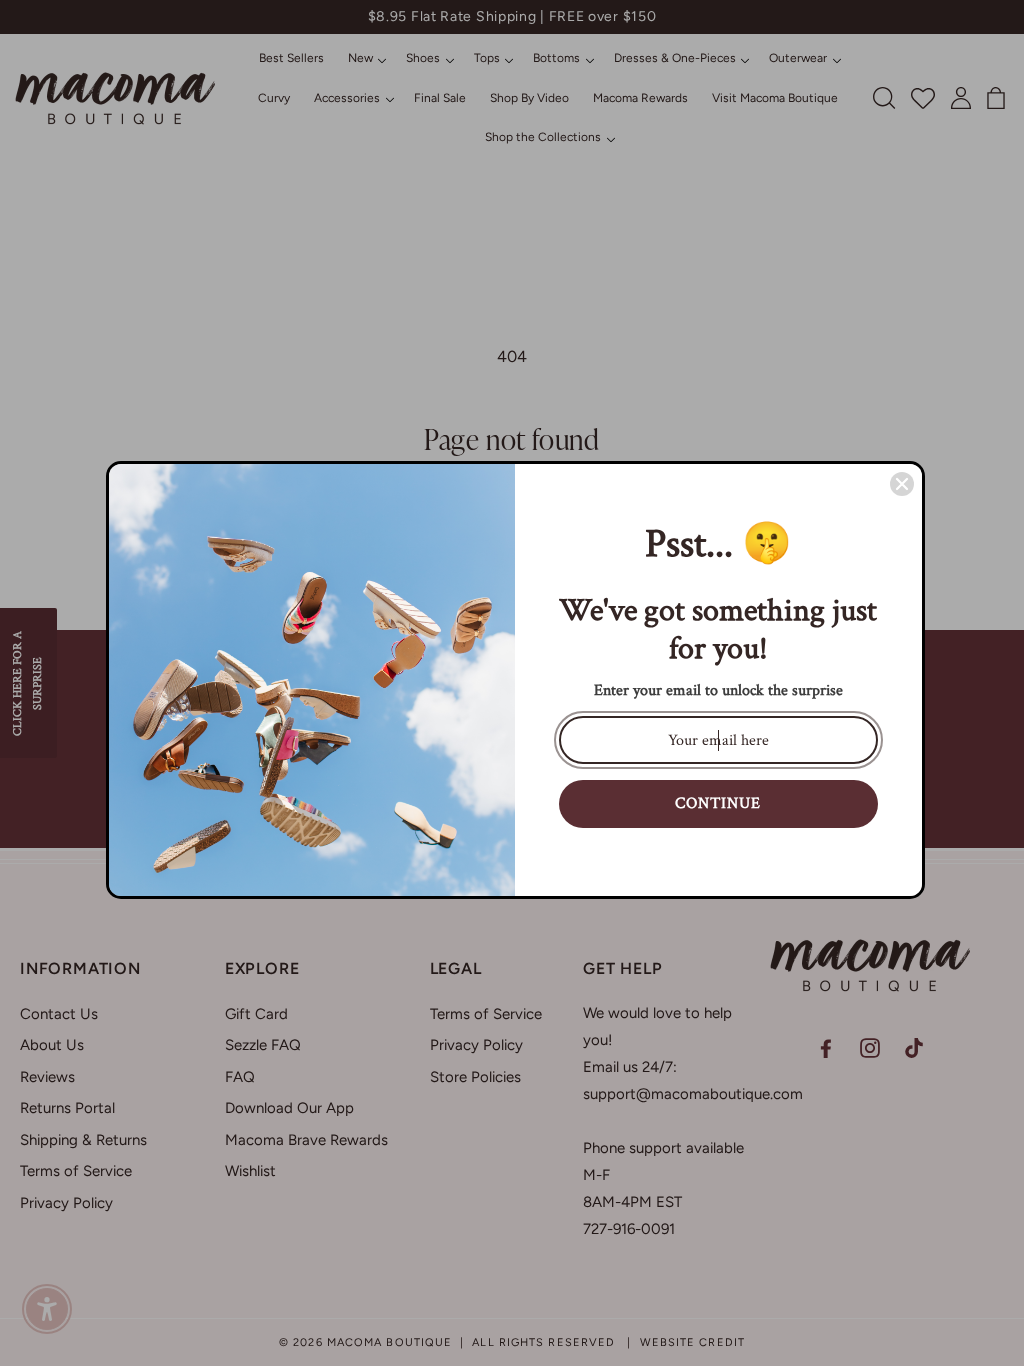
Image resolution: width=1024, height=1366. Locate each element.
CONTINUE (718, 803)
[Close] (902, 484)
